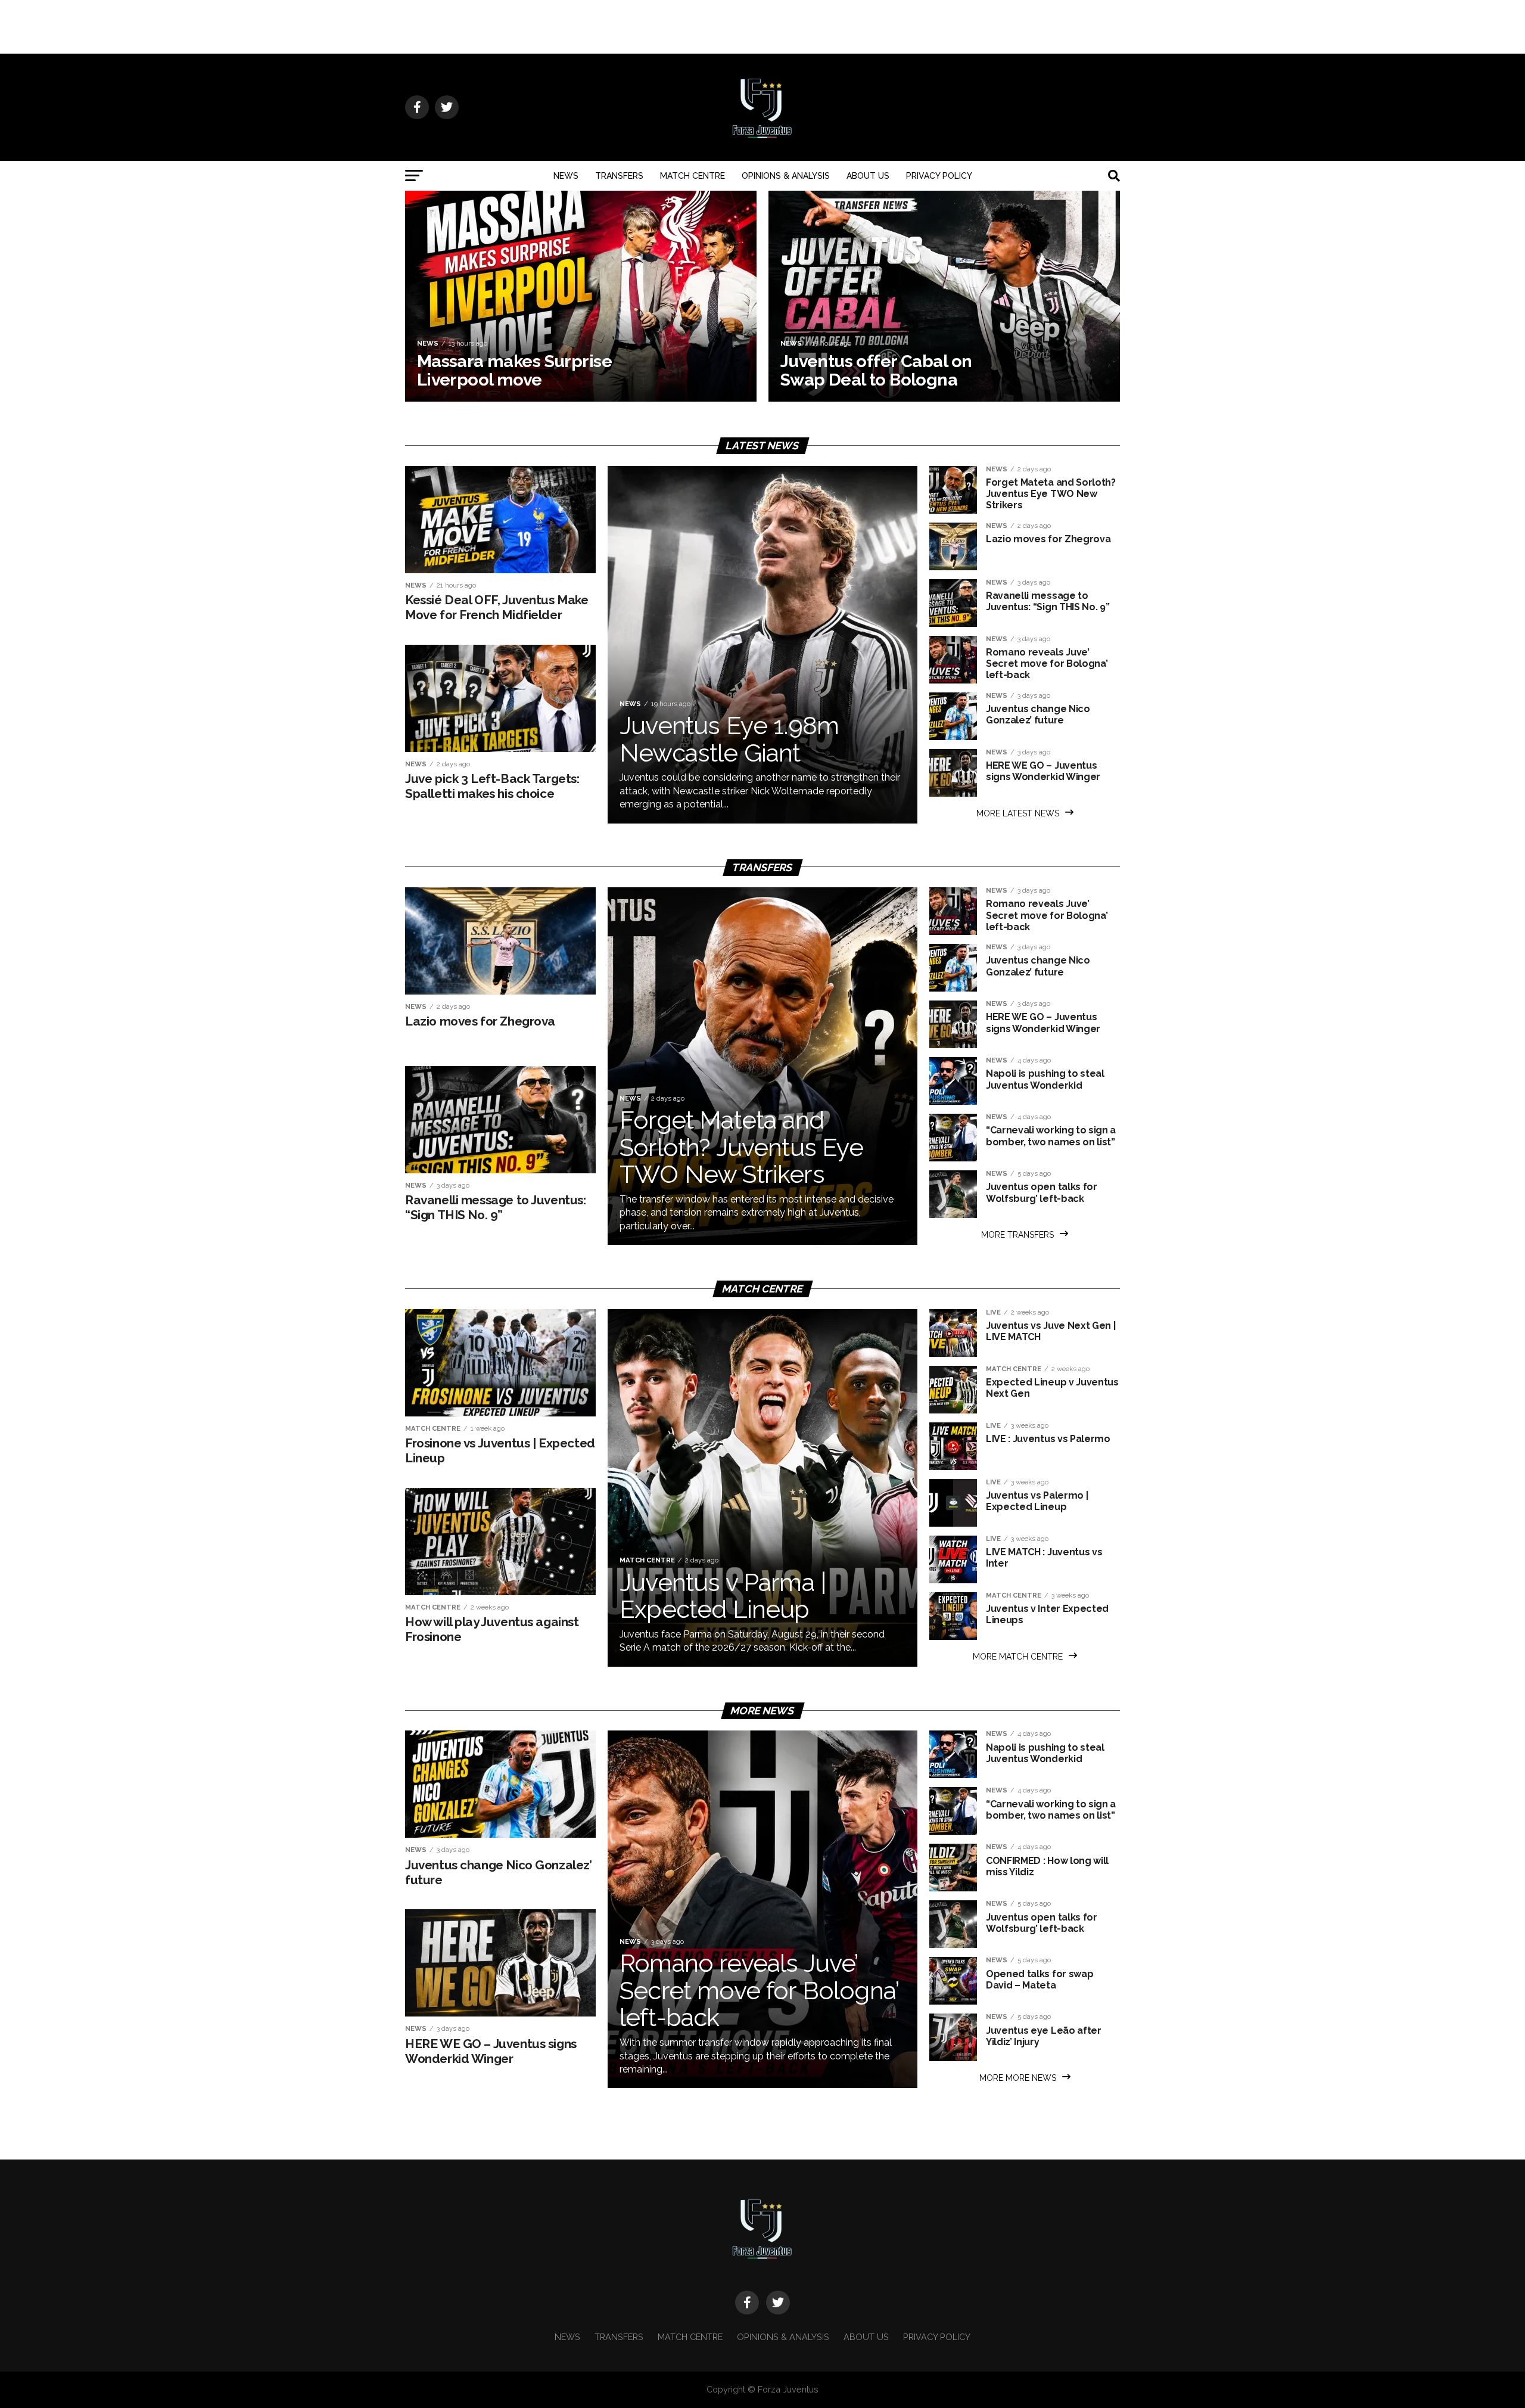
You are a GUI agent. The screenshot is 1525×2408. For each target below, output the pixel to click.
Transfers (619, 176)
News (566, 176)
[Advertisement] (762, 27)
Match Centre (693, 176)
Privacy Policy (939, 176)
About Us (868, 176)
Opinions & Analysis (786, 176)
